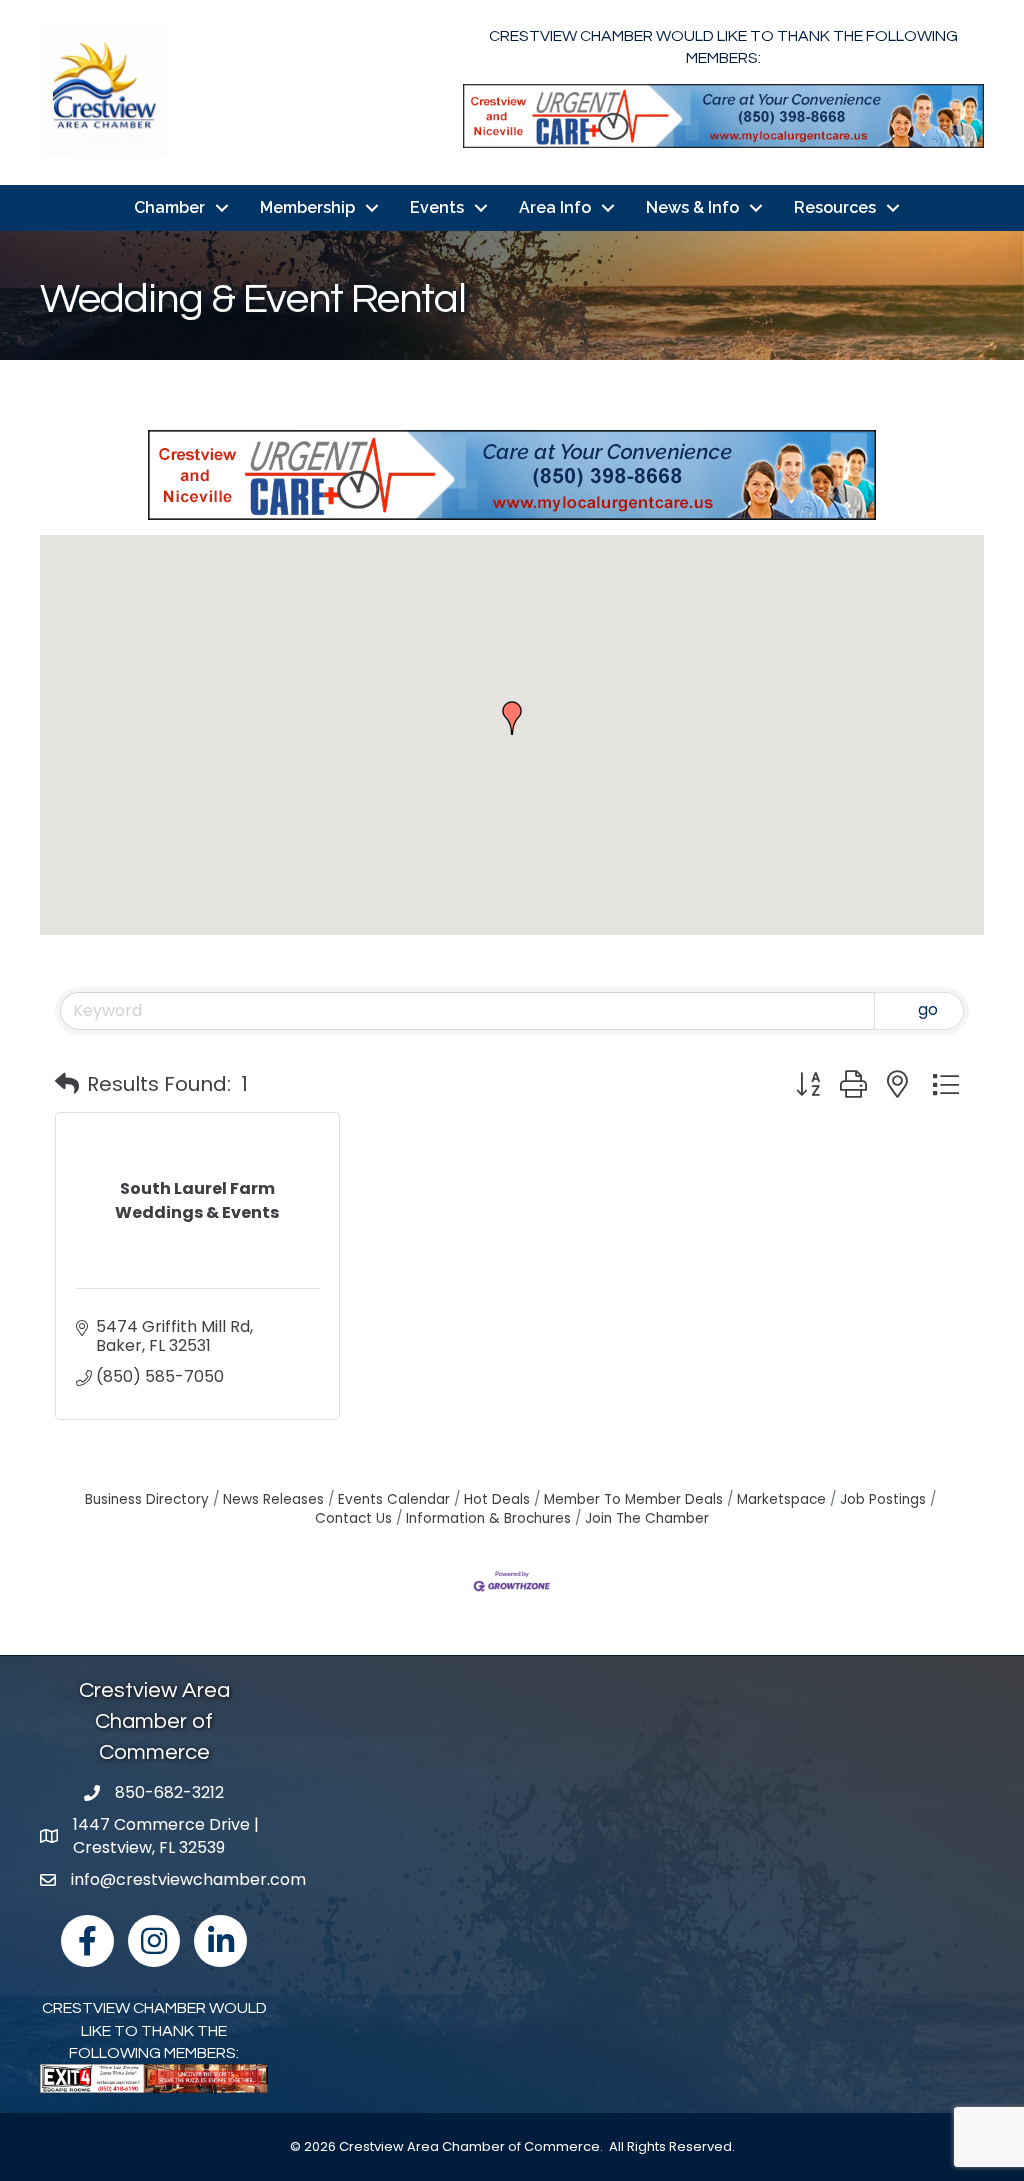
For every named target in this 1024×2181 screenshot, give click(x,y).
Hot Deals (497, 1499)
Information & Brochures (488, 1518)
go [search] (928, 1009)
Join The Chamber (647, 1518)
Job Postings (883, 1499)
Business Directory (147, 1499)
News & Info (692, 207)
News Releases (273, 1499)
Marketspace (781, 1499)
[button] (512, 718)
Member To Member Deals (633, 1499)
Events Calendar (394, 1499)
